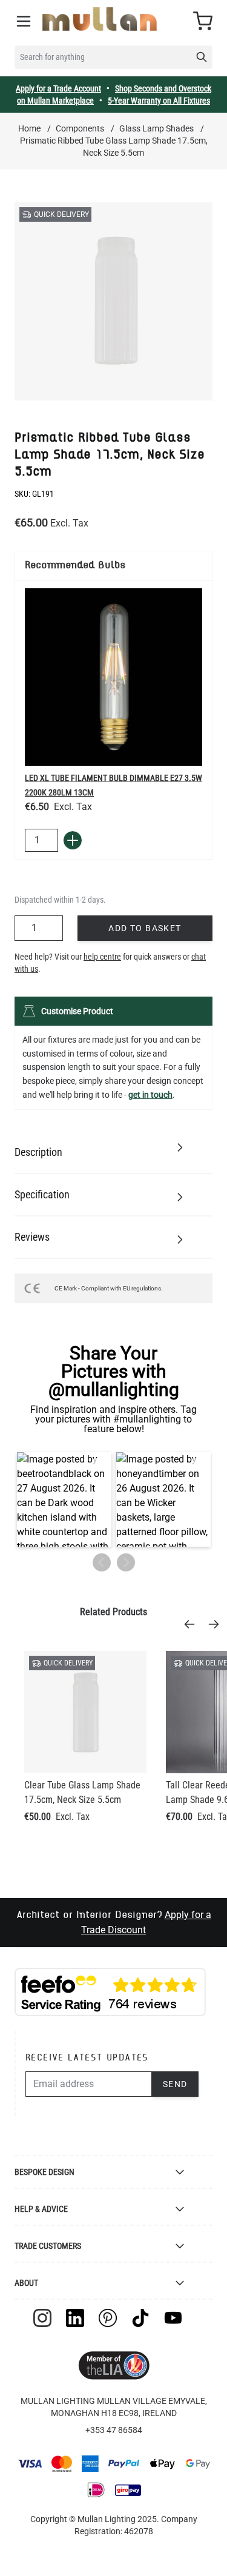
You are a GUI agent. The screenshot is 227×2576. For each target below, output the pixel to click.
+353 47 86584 (114, 2430)
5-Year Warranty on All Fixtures (159, 101)
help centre (102, 957)
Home (29, 128)
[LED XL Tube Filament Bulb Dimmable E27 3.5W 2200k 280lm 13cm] (113, 677)
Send (175, 2084)
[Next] (217, 1624)
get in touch (150, 1095)
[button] (64, 1499)
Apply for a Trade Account (58, 88)
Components (80, 128)
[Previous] (193, 1624)
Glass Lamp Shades (156, 128)
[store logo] (100, 19)
